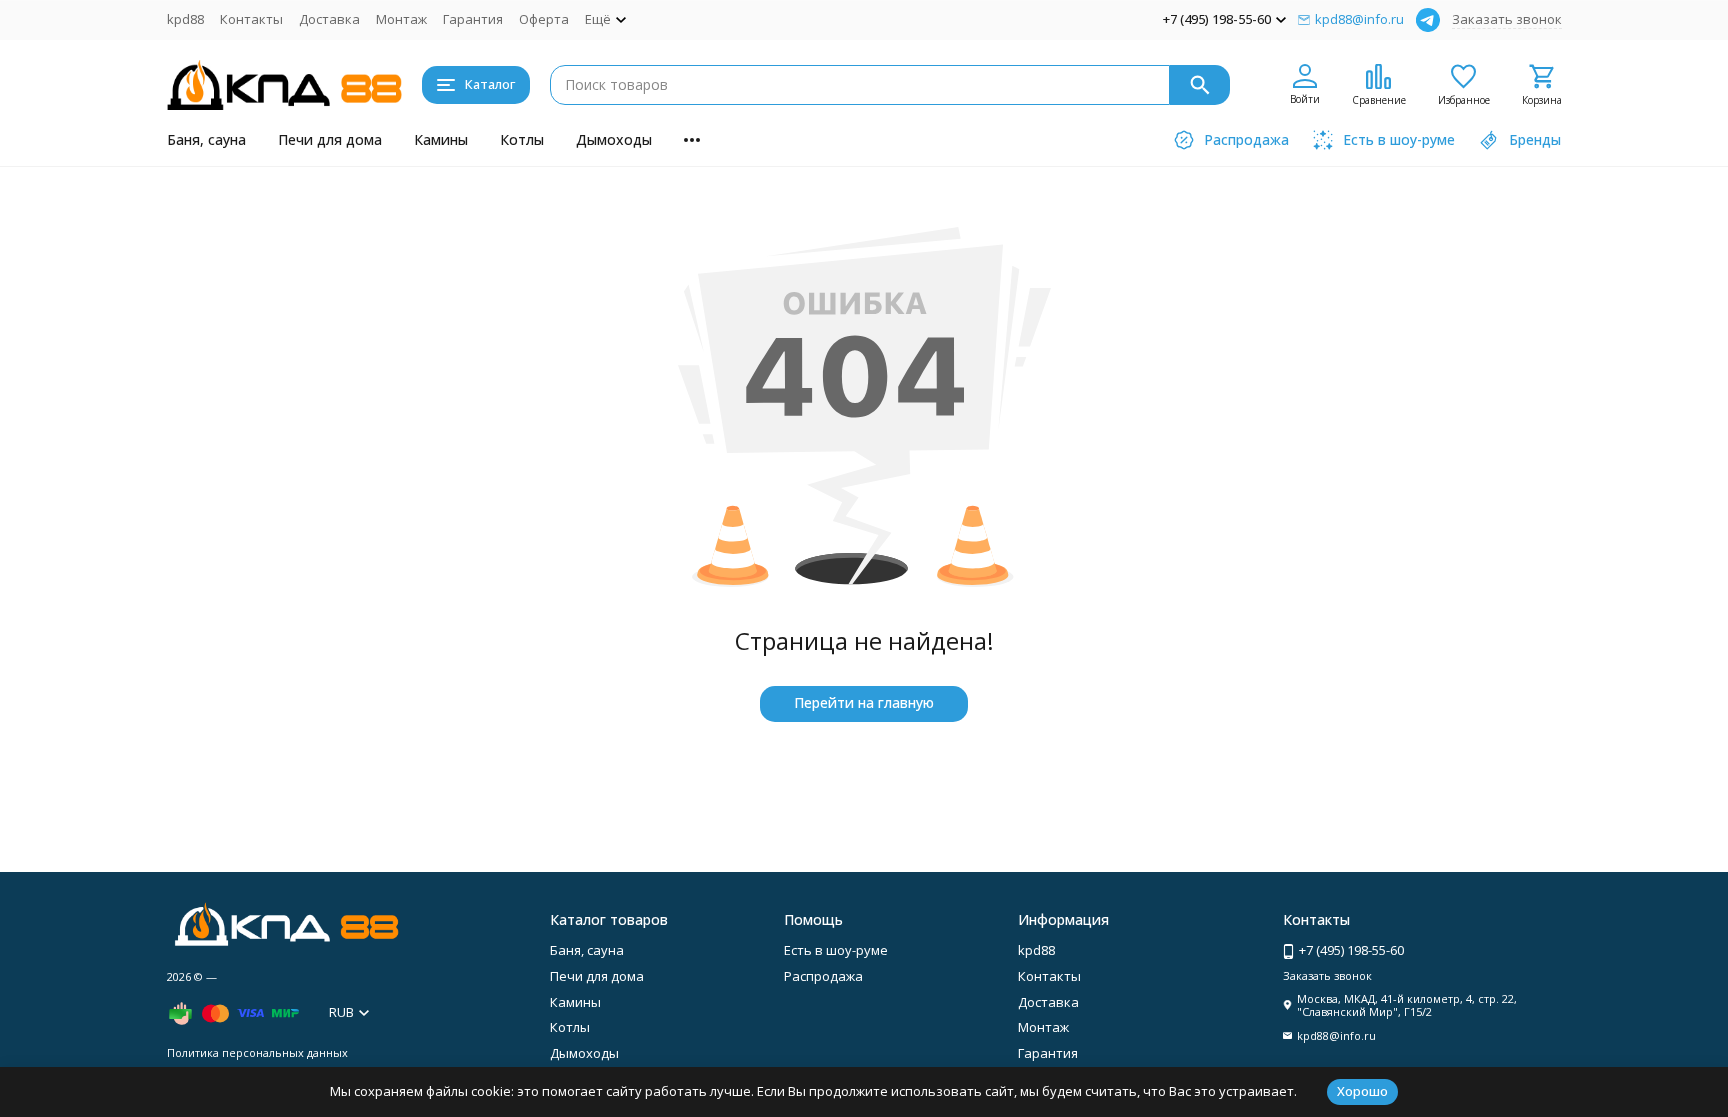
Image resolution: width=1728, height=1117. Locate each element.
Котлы (522, 139)
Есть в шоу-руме (836, 950)
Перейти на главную (864, 702)
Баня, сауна (206, 139)
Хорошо (1362, 1091)
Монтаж (401, 19)
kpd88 (185, 19)
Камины (441, 139)
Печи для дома (330, 139)
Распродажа (823, 976)
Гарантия (473, 19)
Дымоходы (614, 139)
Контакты (251, 19)
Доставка (329, 19)
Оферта (544, 19)
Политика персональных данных (257, 1052)
